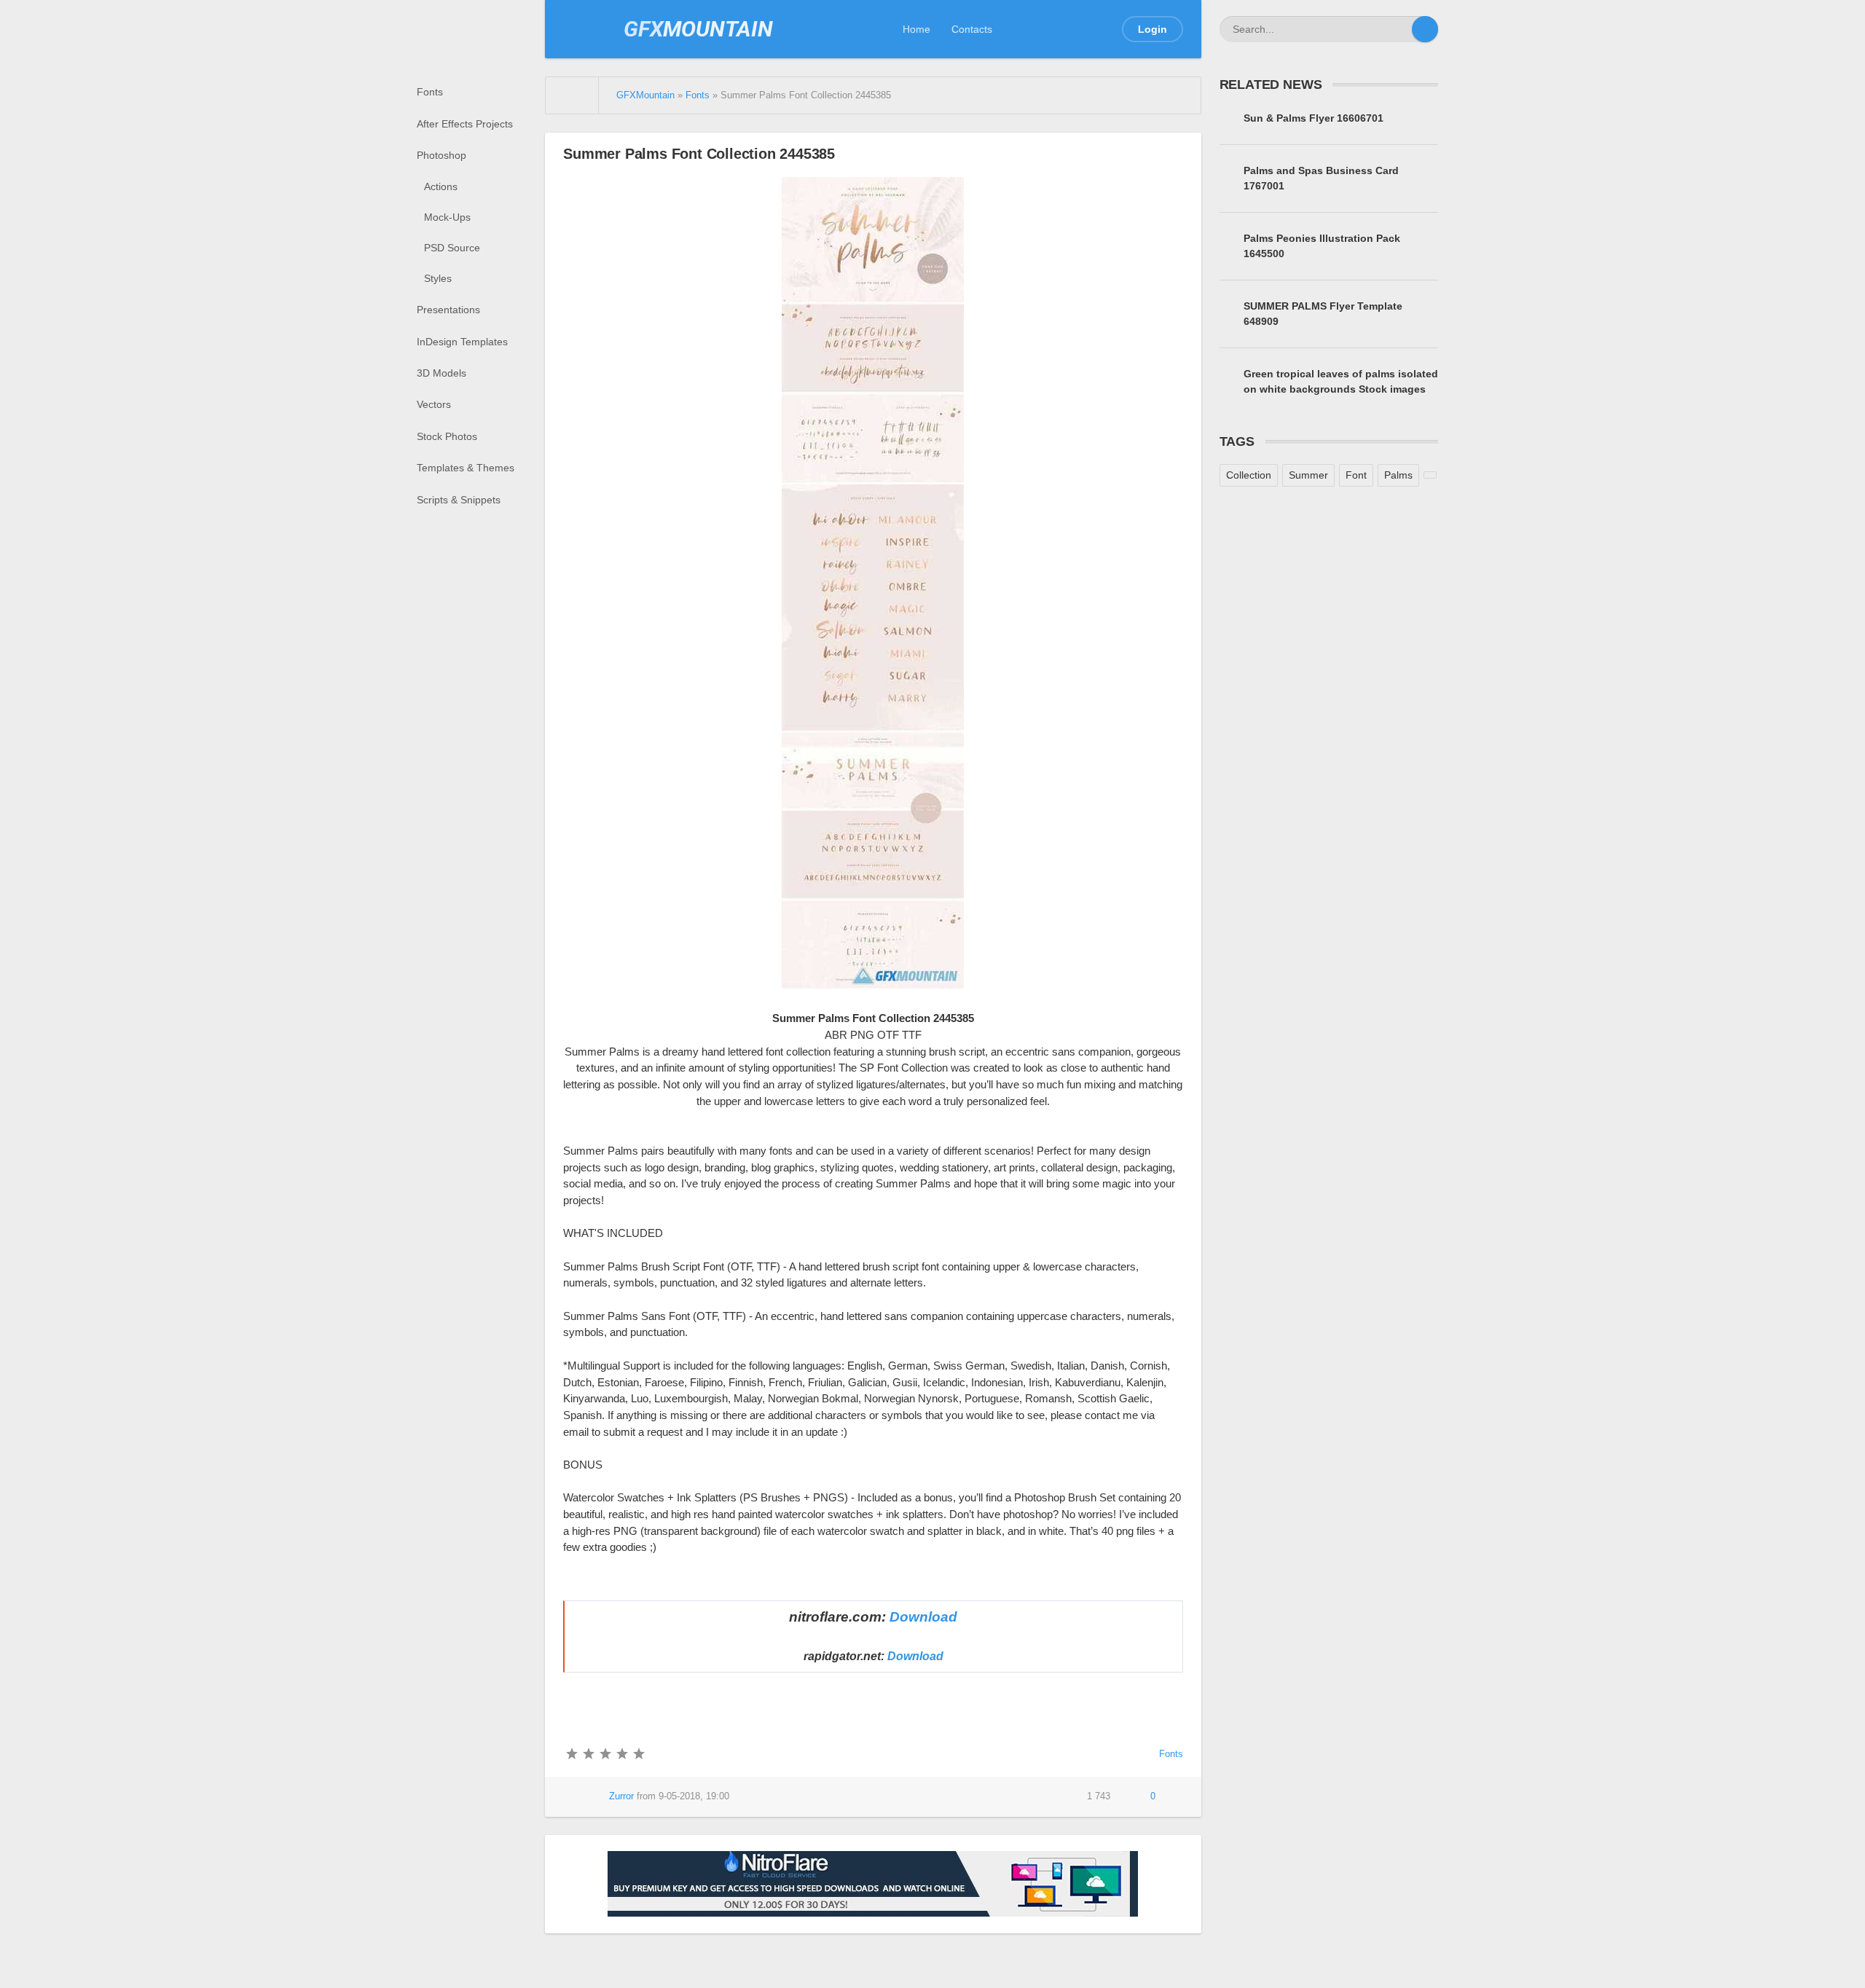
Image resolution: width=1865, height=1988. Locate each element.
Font (1356, 475)
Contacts (972, 29)
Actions (441, 186)
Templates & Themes (466, 468)
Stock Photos (447, 436)
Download (923, 1617)
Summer (1308, 475)
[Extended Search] (1399, 29)
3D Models (441, 373)
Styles (438, 278)
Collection (1249, 475)
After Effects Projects (465, 124)
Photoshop (441, 155)
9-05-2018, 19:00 (694, 1796)
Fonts (430, 92)
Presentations (448, 310)
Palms (1398, 475)
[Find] (1425, 29)
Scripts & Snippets (459, 500)
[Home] (572, 95)
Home (916, 29)
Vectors (434, 404)
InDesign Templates (462, 342)
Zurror (621, 1796)
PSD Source (452, 248)
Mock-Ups (447, 217)
